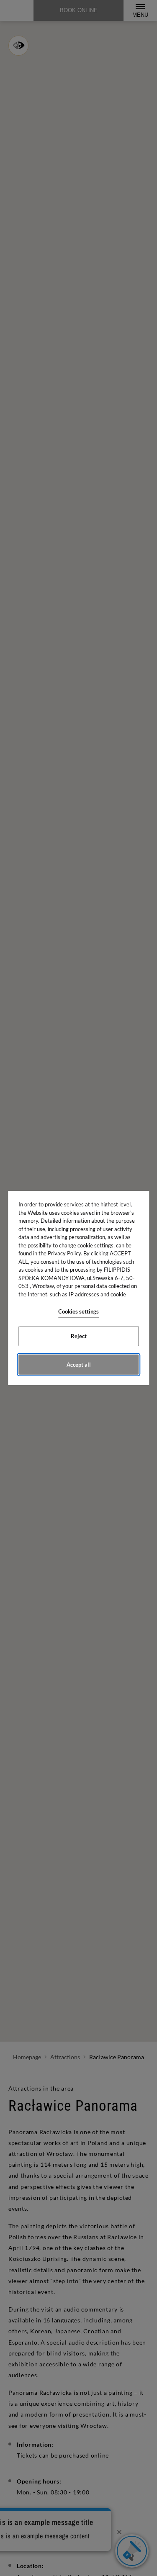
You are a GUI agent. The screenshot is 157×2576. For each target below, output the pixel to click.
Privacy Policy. (65, 1253)
